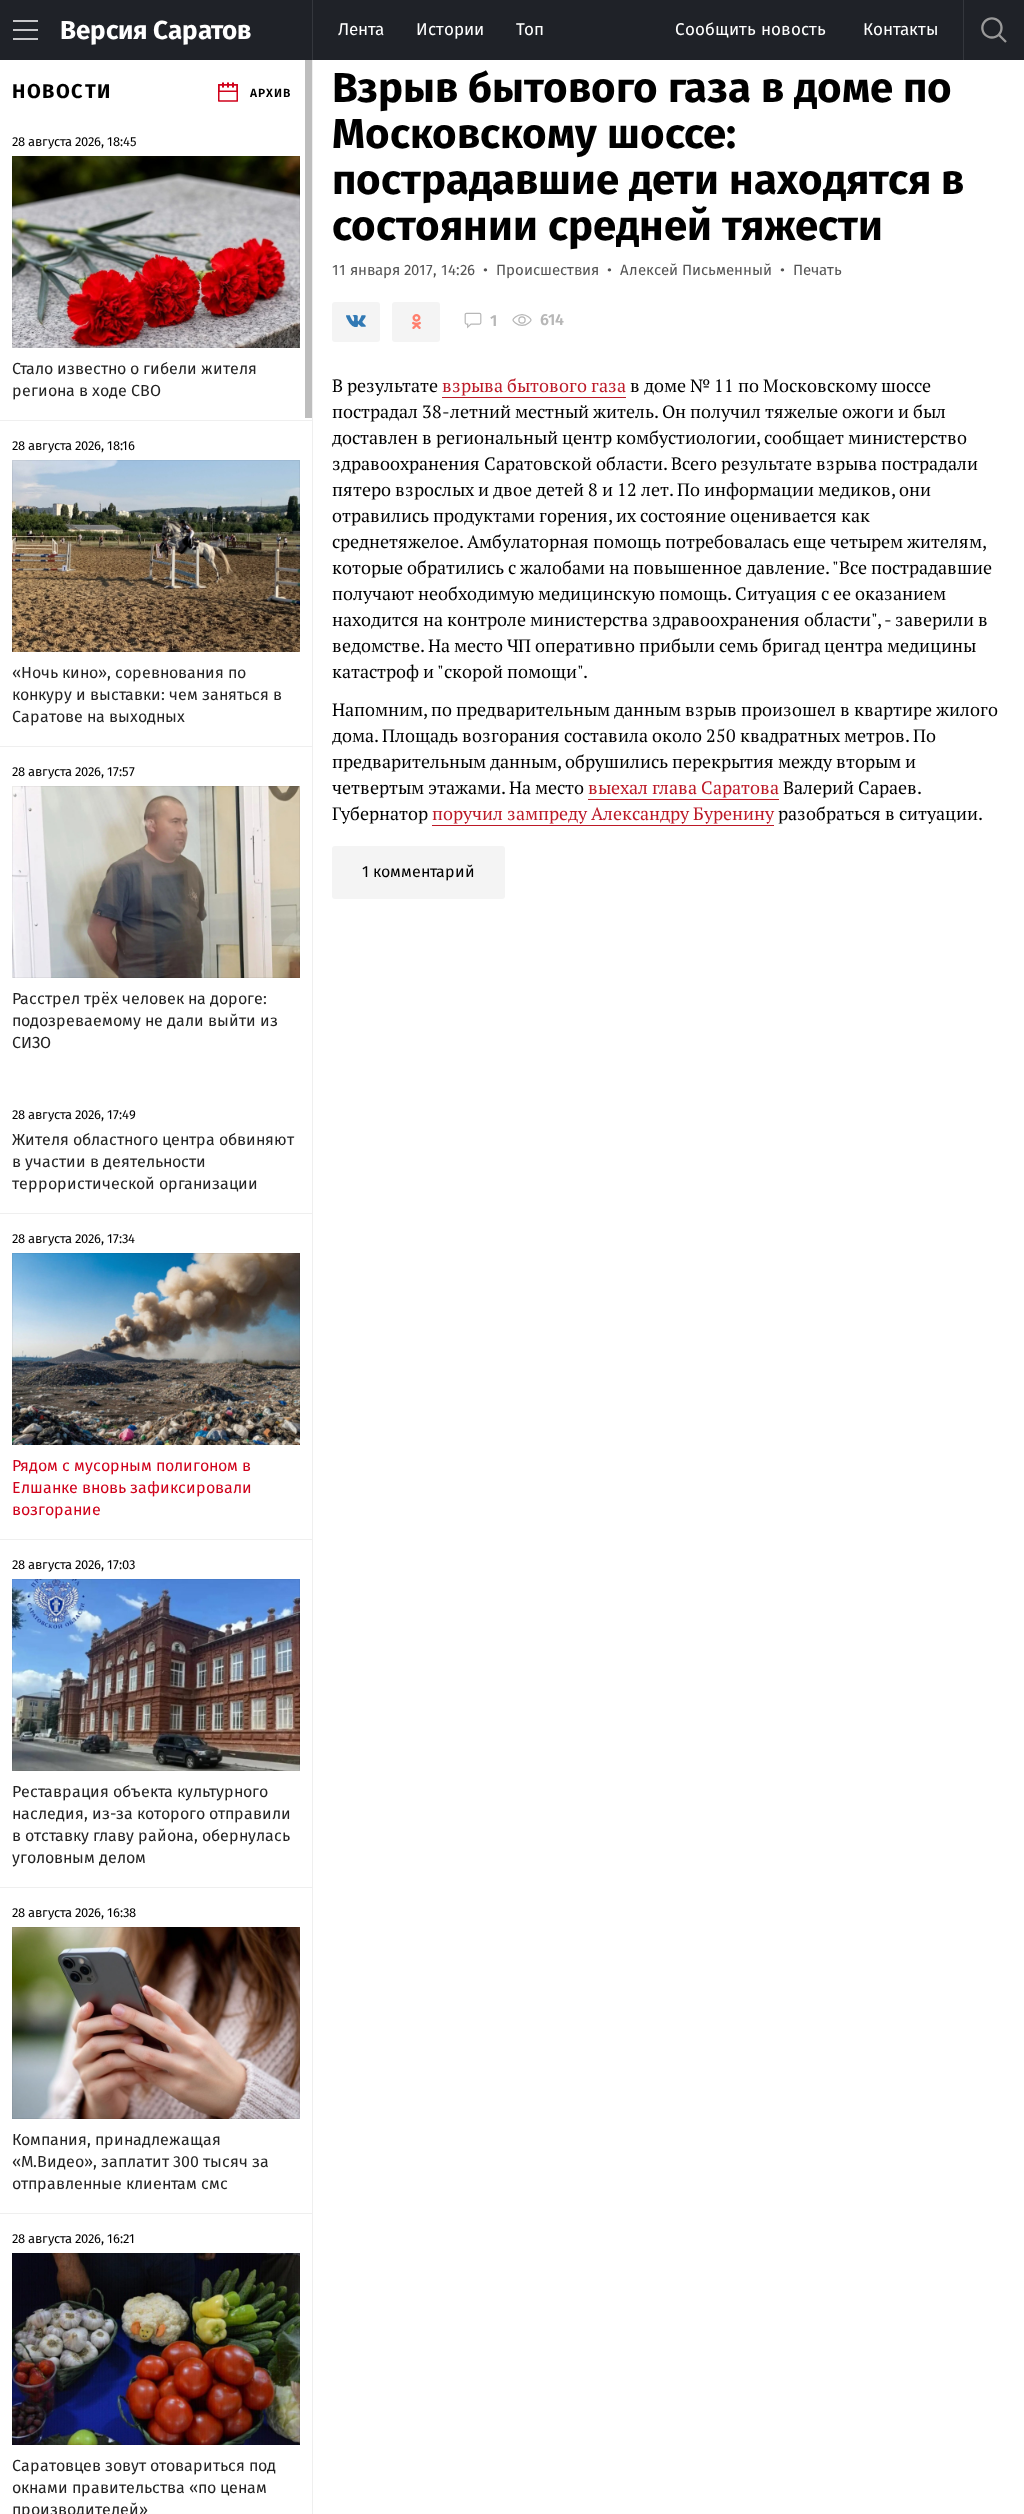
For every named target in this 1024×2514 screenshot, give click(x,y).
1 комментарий (418, 871)
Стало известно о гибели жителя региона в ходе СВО (134, 379)
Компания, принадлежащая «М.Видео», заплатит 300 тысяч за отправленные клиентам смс (140, 2161)
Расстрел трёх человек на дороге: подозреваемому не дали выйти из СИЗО (145, 1020)
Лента (361, 29)
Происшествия (547, 270)
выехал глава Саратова (683, 787)
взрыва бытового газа (534, 385)
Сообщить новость (750, 29)
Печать (817, 270)
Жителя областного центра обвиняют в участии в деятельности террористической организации (153, 1161)
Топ (530, 29)
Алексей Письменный (696, 270)
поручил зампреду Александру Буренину (603, 813)
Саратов (155, 30)
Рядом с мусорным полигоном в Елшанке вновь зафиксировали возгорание (132, 1487)
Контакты (900, 29)
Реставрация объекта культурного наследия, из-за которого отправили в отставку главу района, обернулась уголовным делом (151, 1824)
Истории (450, 29)
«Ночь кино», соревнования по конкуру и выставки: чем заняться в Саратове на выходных (147, 694)
